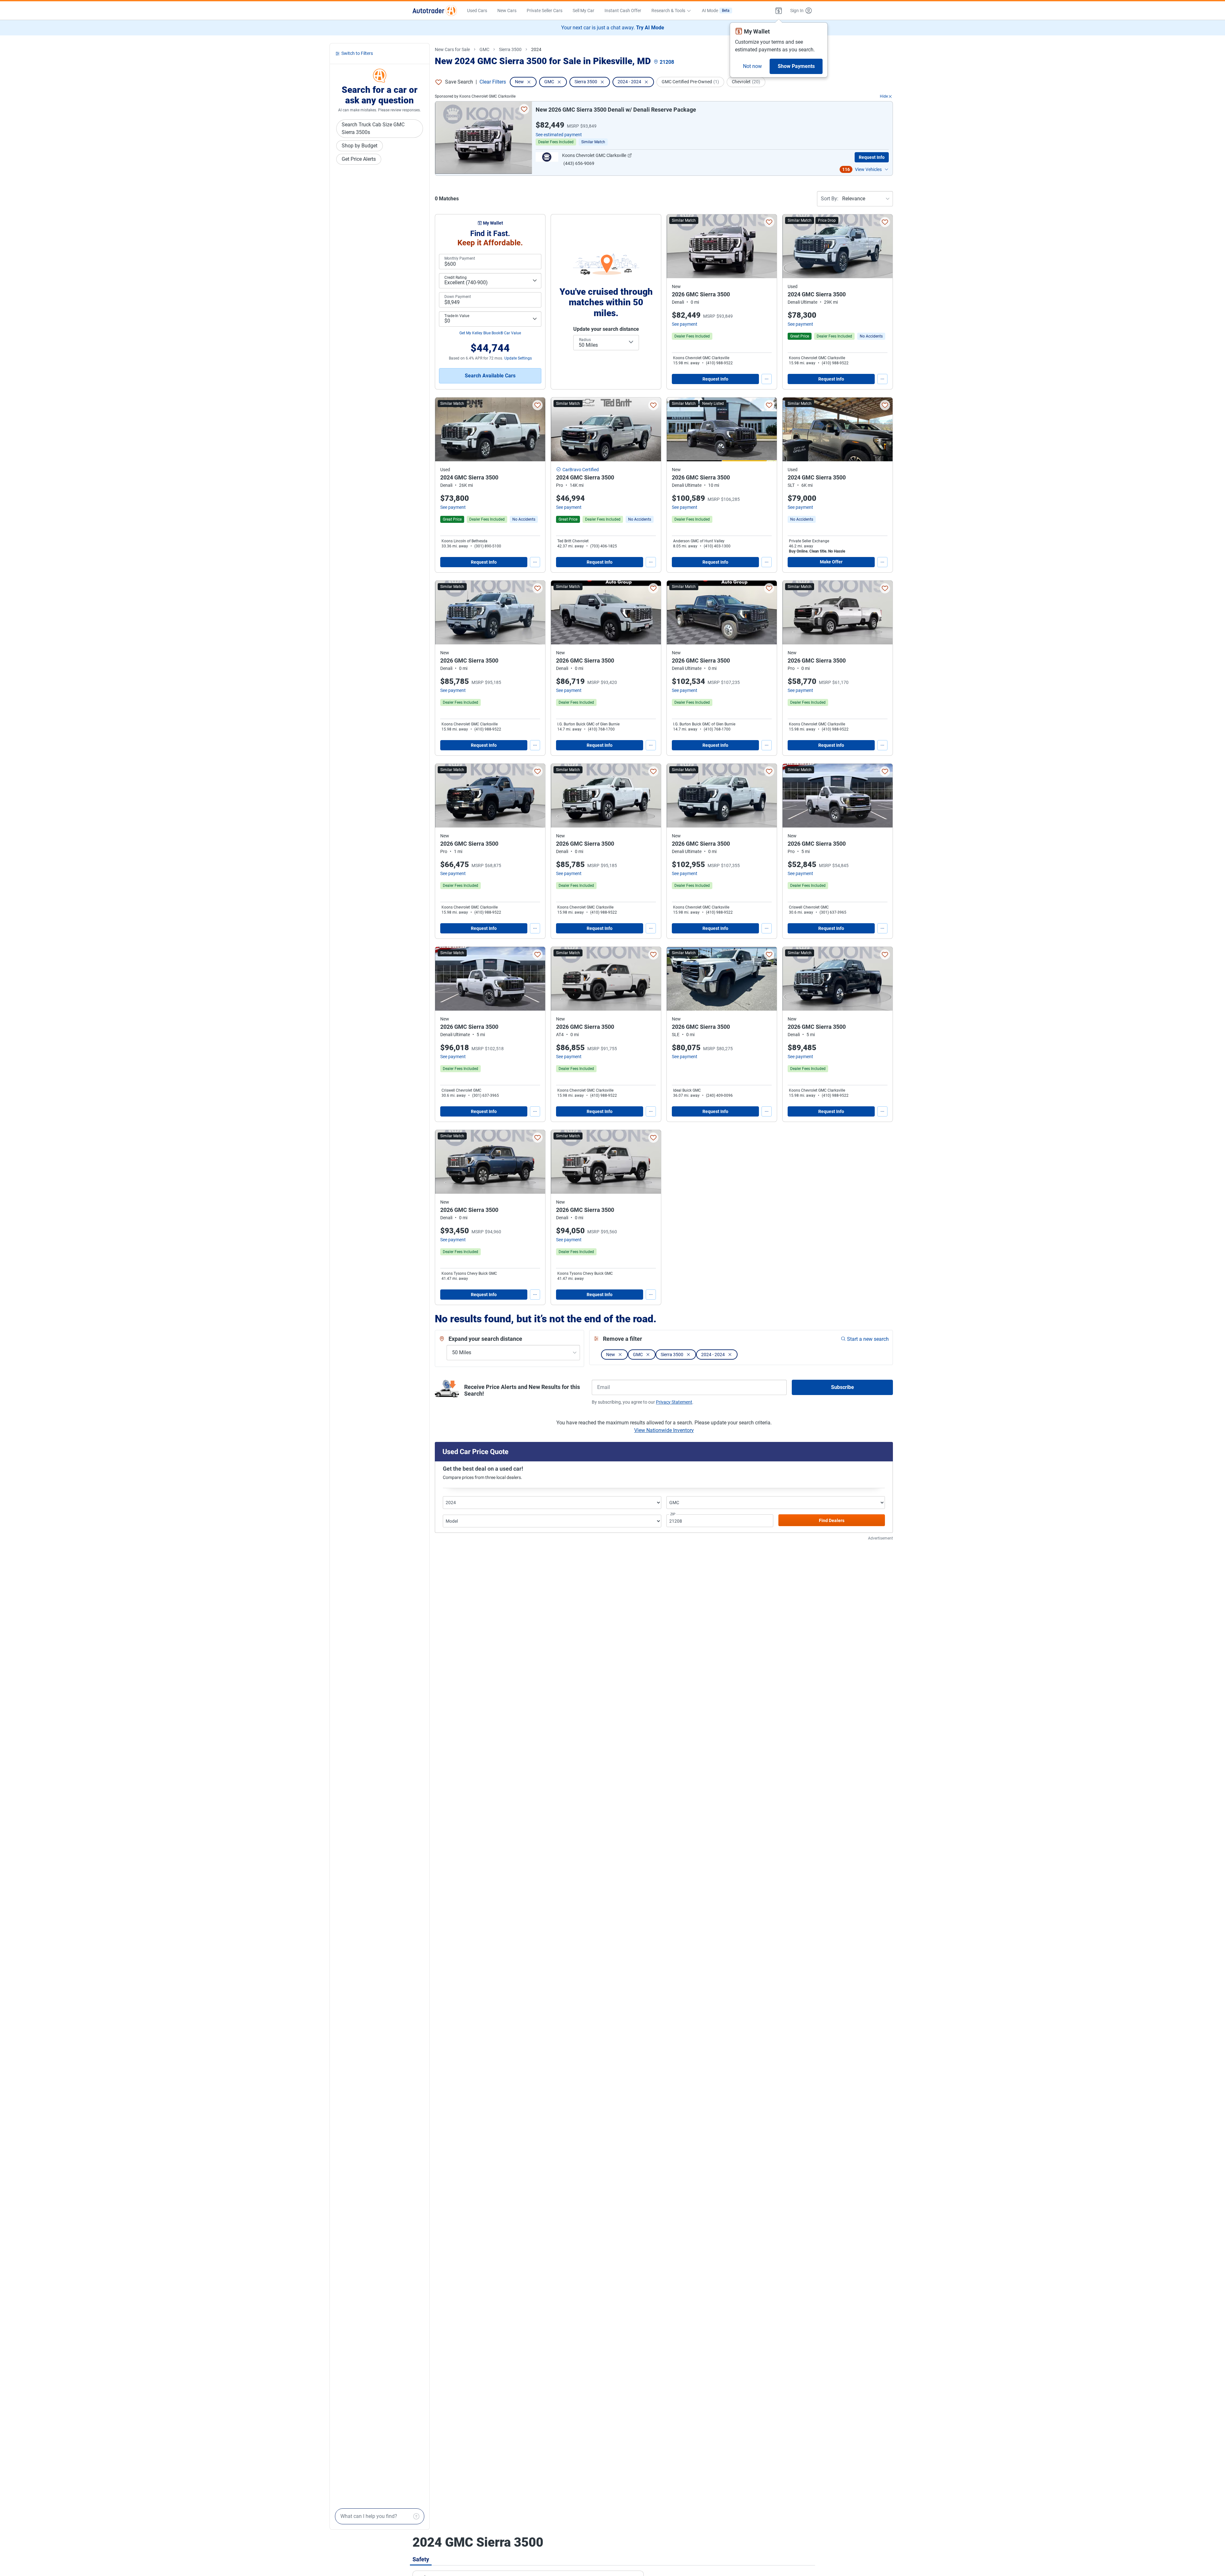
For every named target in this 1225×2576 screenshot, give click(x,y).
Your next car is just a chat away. (613, 28)
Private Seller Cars (545, 11)
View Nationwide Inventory (664, 1430)
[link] (871, 336)
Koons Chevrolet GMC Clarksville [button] (594, 155)
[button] (779, 11)
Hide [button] (884, 96)
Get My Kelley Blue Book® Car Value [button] (490, 333)
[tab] (421, 2559)
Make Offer (831, 562)
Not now (752, 66)
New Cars (507, 11)
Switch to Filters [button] (357, 54)
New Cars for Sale (452, 49)
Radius (585, 340)
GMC (484, 49)
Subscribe (843, 1387)
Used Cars (477, 11)
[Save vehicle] (524, 109)
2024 (536, 49)
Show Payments (796, 66)
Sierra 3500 (510, 49)
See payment (685, 324)
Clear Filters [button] (493, 82)
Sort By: (830, 199)
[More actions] (767, 379)
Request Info (872, 157)
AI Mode (716, 11)
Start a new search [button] (868, 1339)
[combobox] (606, 343)
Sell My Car (583, 11)
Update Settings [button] (518, 358)
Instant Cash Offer (623, 11)
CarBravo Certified (581, 470)
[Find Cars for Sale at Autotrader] (435, 11)
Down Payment (458, 297)
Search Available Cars (490, 376)
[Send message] (416, 2516)
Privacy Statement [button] (674, 1402)
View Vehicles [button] (868, 169)
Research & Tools (668, 11)
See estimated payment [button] (559, 135)
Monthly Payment (460, 258)
